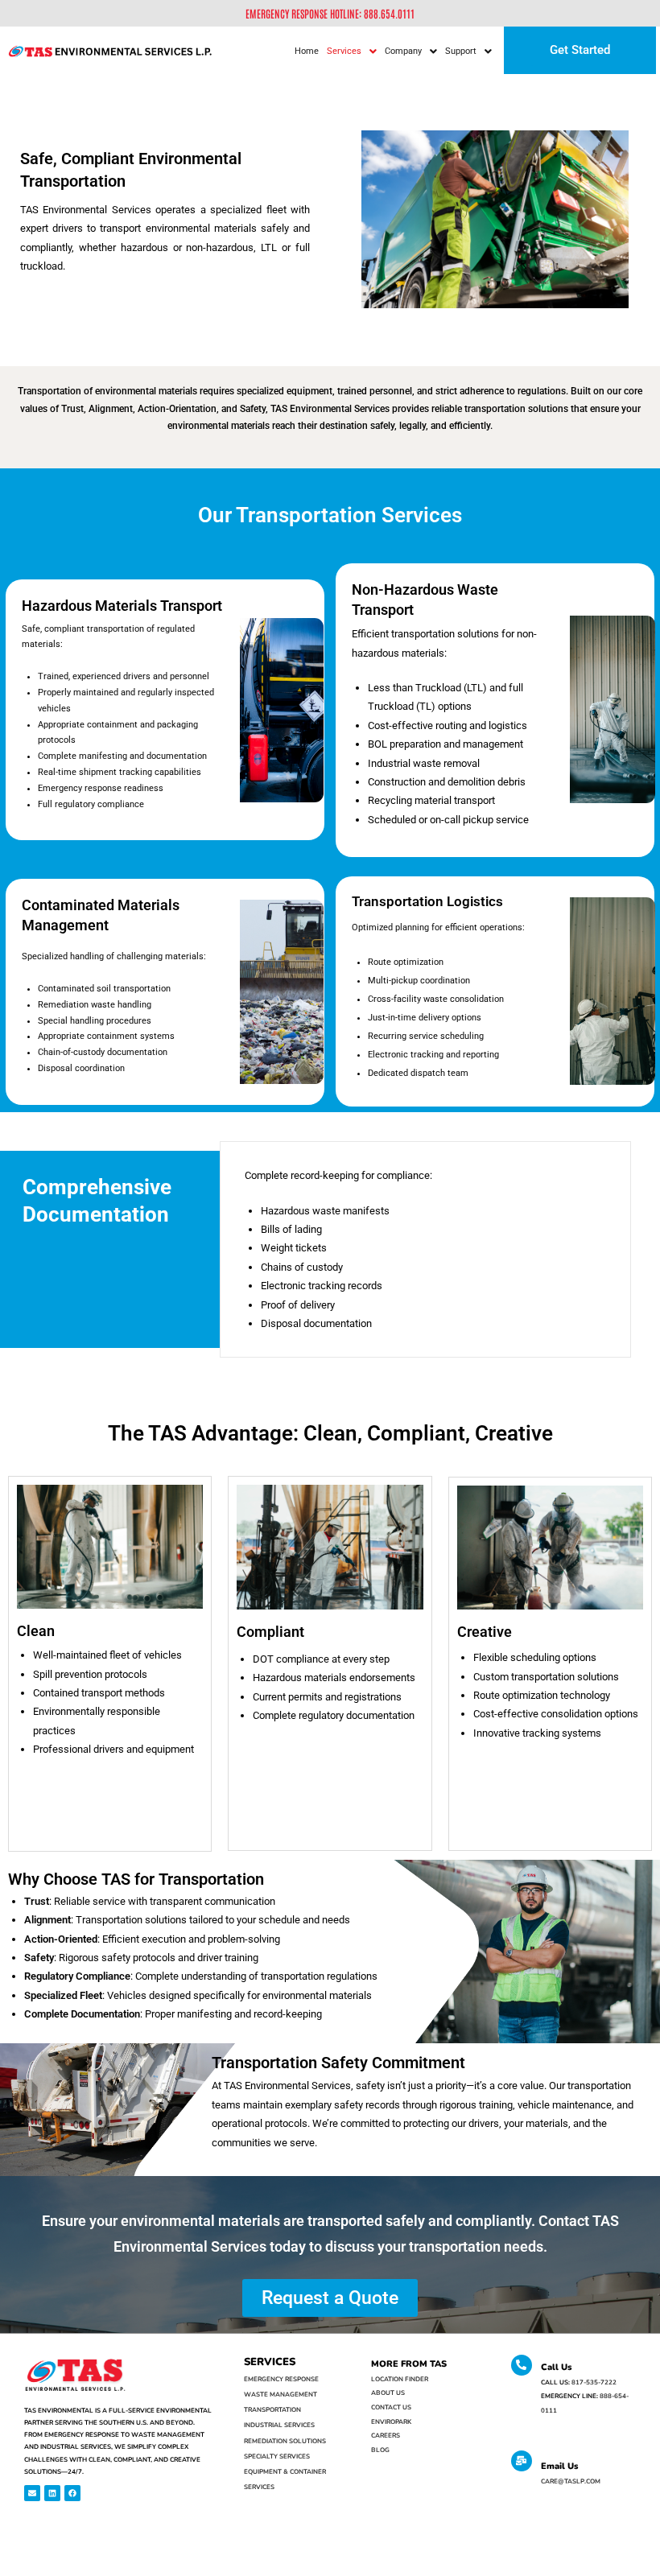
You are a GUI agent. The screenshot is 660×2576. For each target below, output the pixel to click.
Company (403, 51)
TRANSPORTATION (272, 2410)
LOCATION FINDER (400, 2379)
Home (307, 51)
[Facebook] (72, 2493)
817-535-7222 (594, 2382)
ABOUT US (388, 2393)
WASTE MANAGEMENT (280, 2395)
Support (461, 51)
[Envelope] (32, 2493)
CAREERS (386, 2436)
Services (344, 51)
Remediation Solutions (285, 2441)
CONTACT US (391, 2407)
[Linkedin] (52, 2493)
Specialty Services (277, 2456)
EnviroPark (391, 2422)
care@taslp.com (571, 2481)
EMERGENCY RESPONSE (281, 2379)
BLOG (380, 2450)
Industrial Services (279, 2425)
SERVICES (270, 2362)
